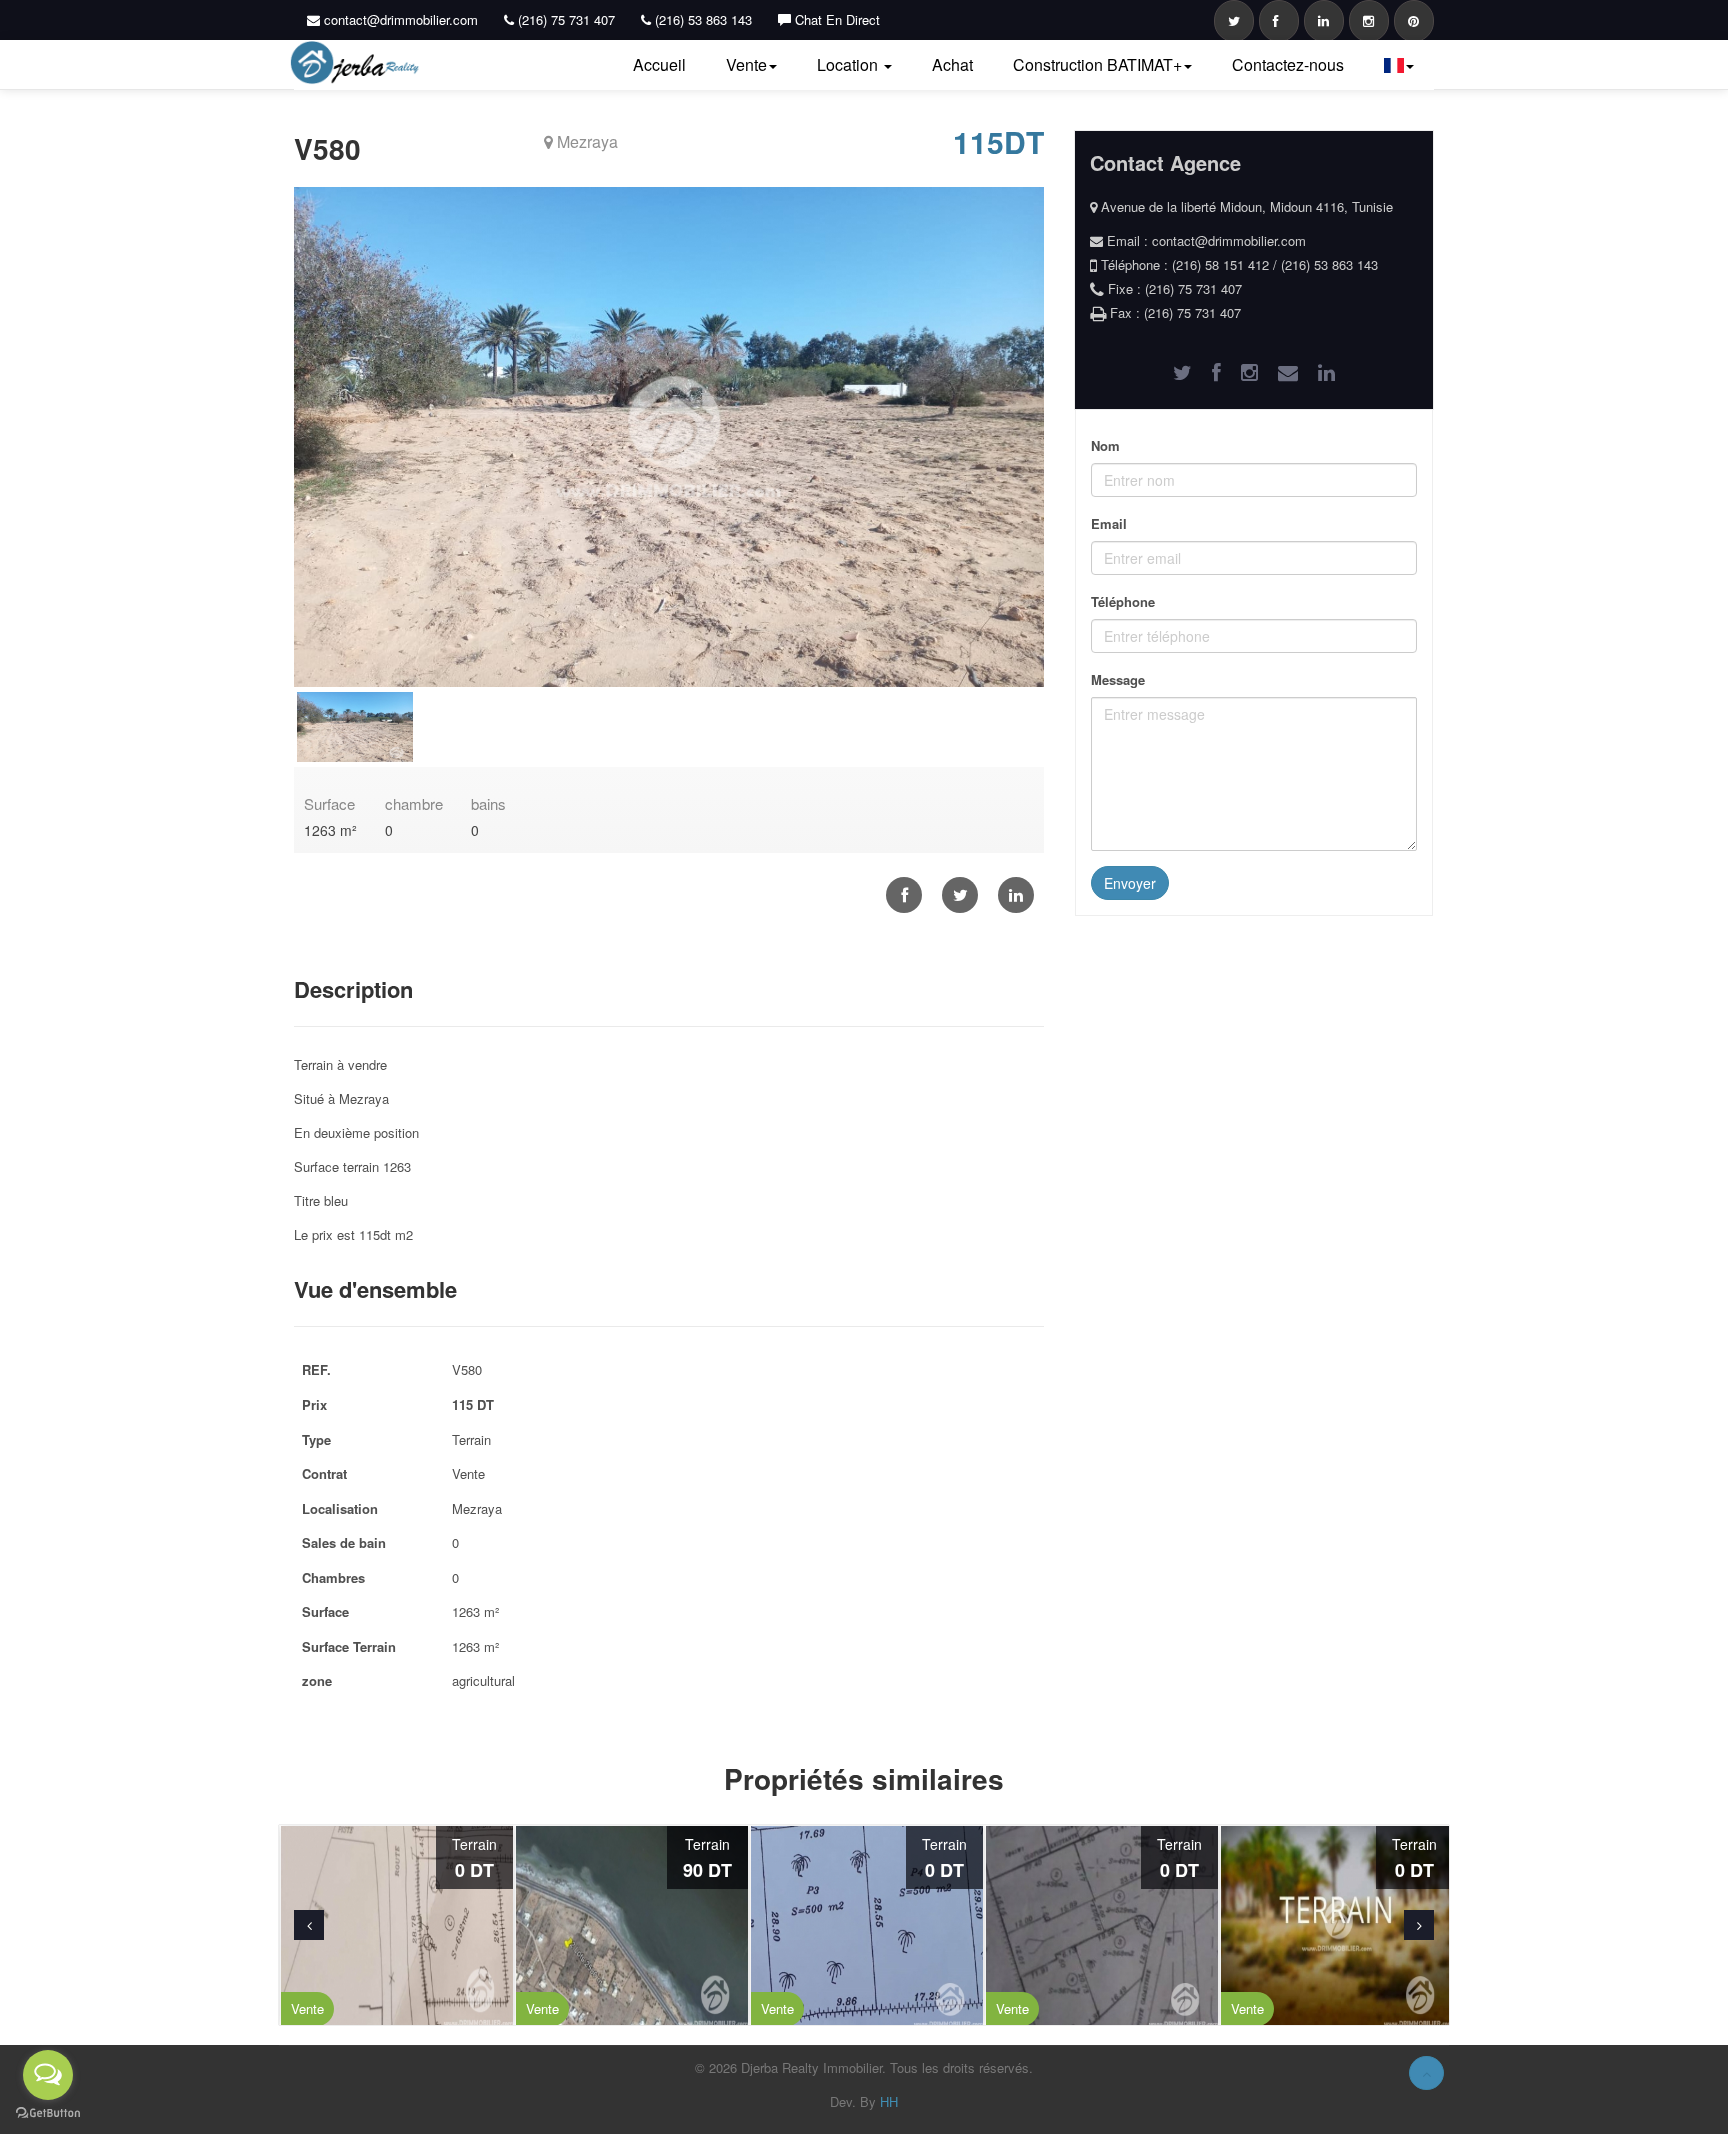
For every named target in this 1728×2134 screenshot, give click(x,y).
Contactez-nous (1288, 64)
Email (1109, 523)
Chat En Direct (835, 19)
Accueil (659, 64)
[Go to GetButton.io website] (48, 2113)
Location (849, 64)
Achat (952, 64)
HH (889, 2101)
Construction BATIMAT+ (1097, 64)
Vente (746, 64)
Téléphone (1123, 601)
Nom (1105, 445)
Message (1118, 679)
